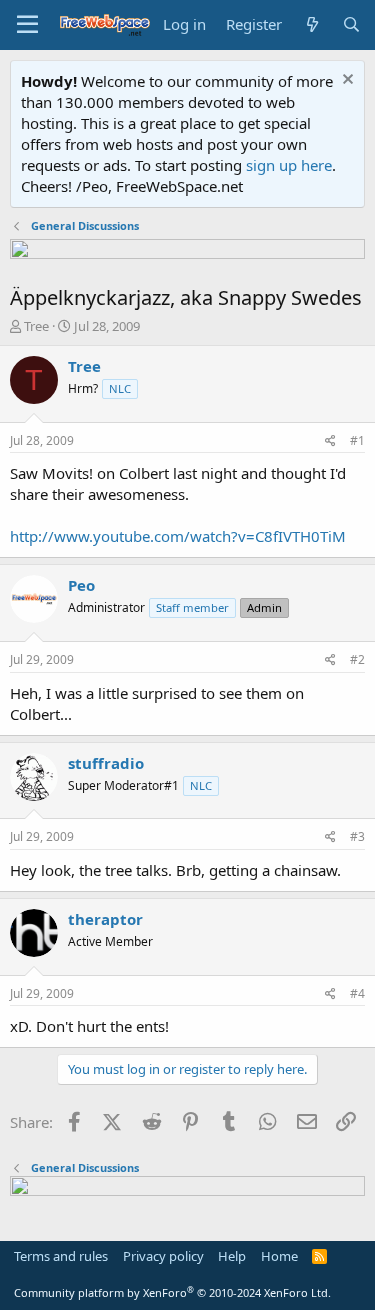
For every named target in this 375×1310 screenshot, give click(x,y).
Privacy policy (163, 1256)
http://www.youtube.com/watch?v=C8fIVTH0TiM (178, 536)
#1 (357, 440)
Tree (36, 326)
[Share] (330, 441)
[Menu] (27, 25)
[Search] (351, 24)
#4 (357, 993)
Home (279, 1256)
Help (232, 1256)
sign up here (289, 165)
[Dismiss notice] (345, 81)
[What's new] (311, 24)
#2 (357, 659)
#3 (357, 836)
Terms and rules (61, 1256)
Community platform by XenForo (172, 1292)
